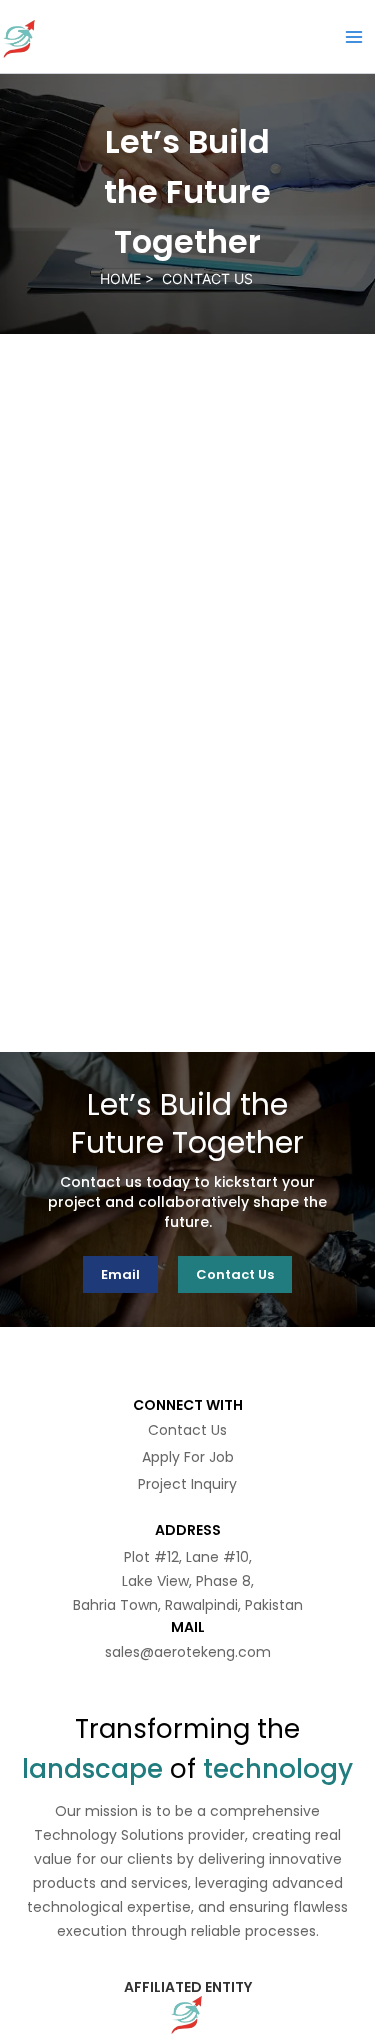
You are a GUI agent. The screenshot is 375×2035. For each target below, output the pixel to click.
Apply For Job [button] (188, 1457)
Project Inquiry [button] (187, 1484)
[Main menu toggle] (354, 37)
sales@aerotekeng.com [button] (188, 1652)
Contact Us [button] (187, 1430)
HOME (122, 278)
